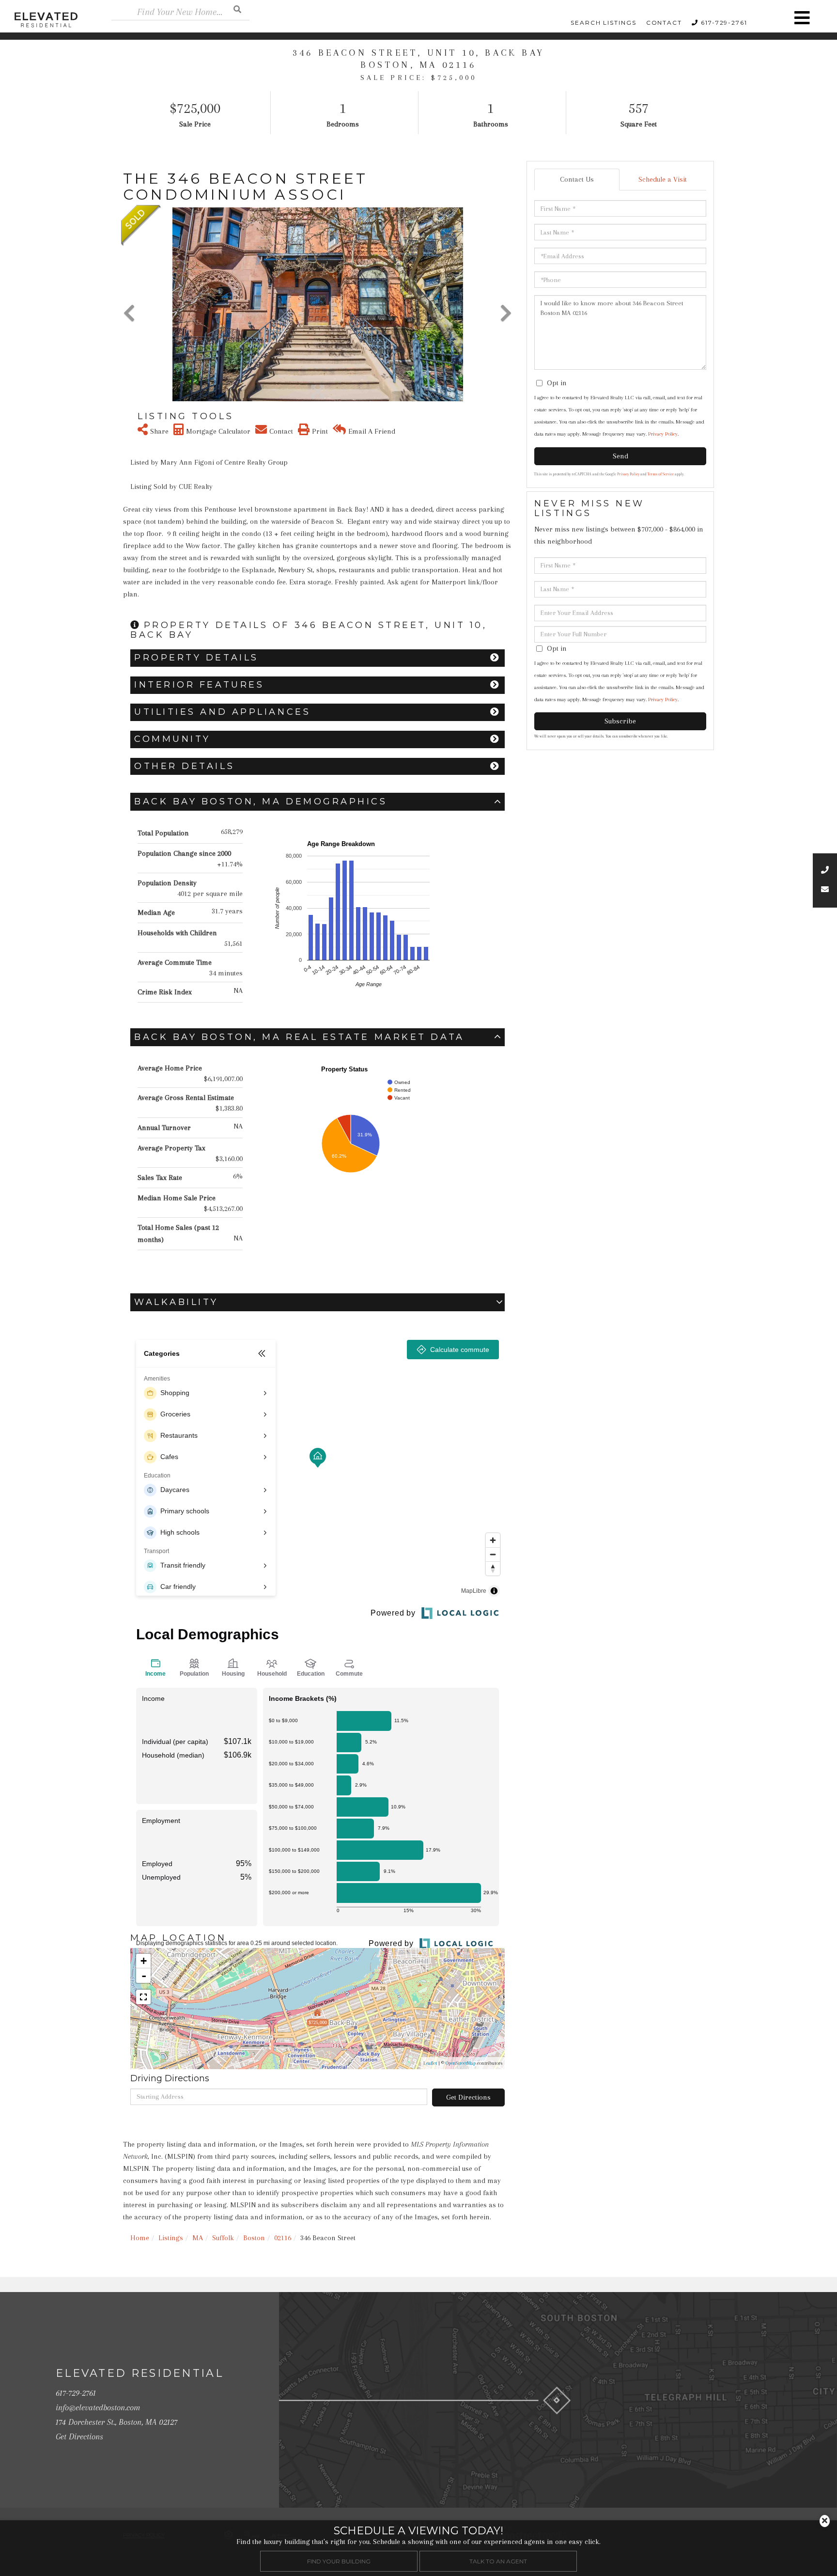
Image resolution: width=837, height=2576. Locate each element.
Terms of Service (661, 474)
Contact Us (577, 179)
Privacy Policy (663, 434)
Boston (254, 2238)
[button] (237, 9)
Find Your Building (339, 2561)
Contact (664, 23)
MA (198, 2238)
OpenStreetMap (461, 2063)
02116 (283, 2238)
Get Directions (468, 2097)
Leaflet (430, 2063)
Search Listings (604, 23)
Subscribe (620, 721)
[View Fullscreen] (143, 1997)
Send (620, 456)
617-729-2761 (724, 23)
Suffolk (223, 2238)
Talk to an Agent (498, 2561)
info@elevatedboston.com (98, 2407)
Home (140, 2238)
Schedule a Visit (663, 179)
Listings (171, 2238)
